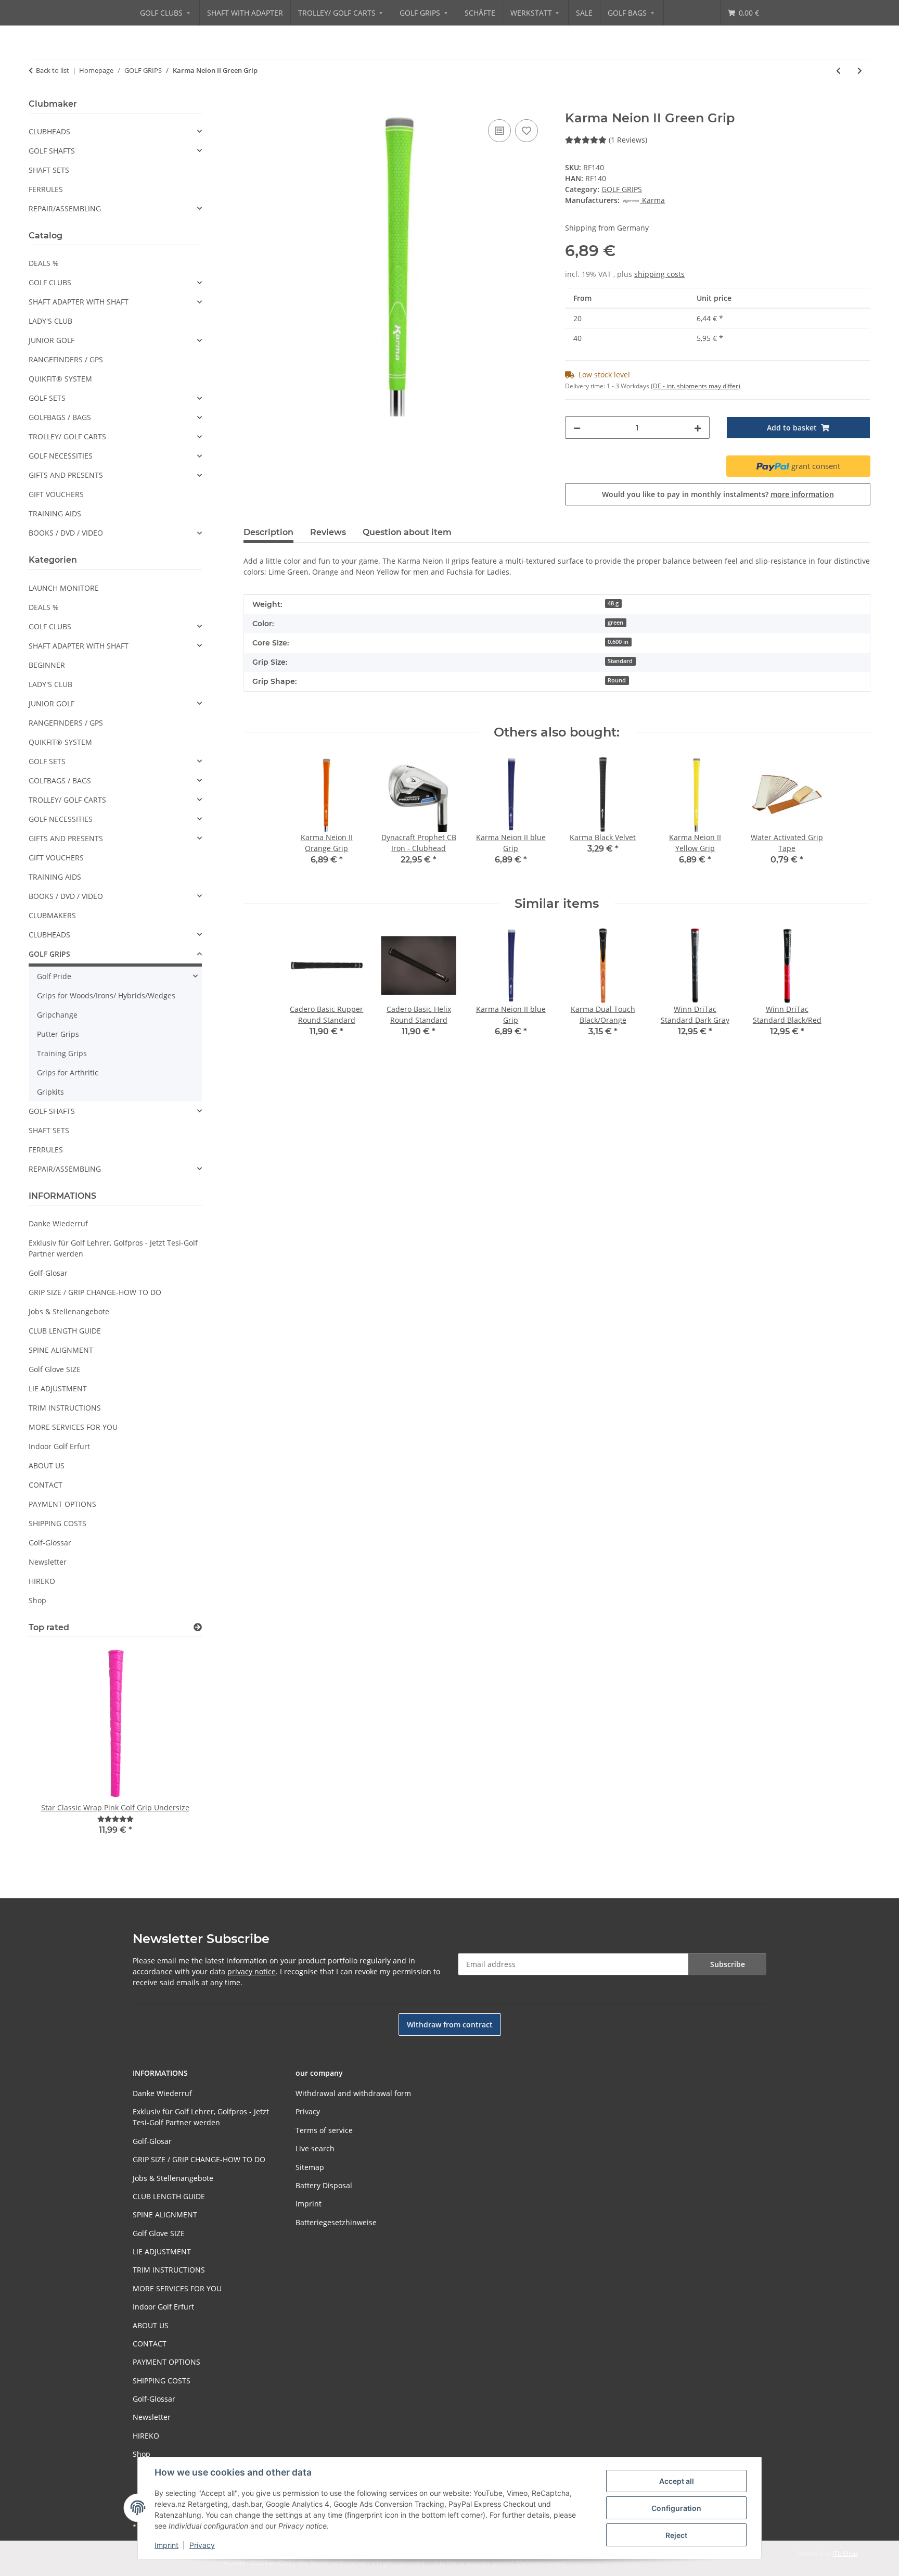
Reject (676, 2535)
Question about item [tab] (407, 532)
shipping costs (659, 274)
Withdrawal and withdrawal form (353, 2093)
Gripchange (57, 1015)
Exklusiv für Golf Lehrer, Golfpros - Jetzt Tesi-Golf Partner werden (113, 1248)
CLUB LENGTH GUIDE (65, 1331)
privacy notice (252, 1971)
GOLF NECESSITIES (61, 456)
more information (802, 494)
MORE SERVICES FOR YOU (73, 1427)
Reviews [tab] (328, 532)
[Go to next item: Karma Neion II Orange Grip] (860, 71)
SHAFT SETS (49, 170)
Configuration (676, 2508)
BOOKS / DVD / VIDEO (66, 533)
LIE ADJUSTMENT (58, 1388)
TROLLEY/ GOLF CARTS (67, 436)
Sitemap (310, 2167)
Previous (54, 1753)
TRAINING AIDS (55, 513)
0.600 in (618, 642)
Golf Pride (54, 976)
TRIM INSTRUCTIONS (65, 1408)
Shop (37, 1600)
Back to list (53, 70)
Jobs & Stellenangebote (69, 1311)
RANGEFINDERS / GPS (66, 359)
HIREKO (42, 1581)
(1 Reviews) (628, 140)
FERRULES (46, 189)
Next (176, 1753)
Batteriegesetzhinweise (336, 2222)
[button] (115, 131)
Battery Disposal (324, 2185)
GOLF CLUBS (50, 282)
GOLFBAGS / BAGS (60, 417)
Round (617, 680)
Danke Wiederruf (58, 1223)
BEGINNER (47, 665)
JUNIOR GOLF (52, 340)
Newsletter (48, 1562)
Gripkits (50, 1092)
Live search (315, 2148)
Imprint (166, 2545)
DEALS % (44, 263)
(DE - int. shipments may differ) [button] (696, 386)
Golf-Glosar (48, 1273)
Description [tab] (268, 532)
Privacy (202, 2545)
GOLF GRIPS (622, 189)
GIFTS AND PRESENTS (66, 475)
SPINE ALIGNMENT (61, 1350)
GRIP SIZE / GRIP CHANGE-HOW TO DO (95, 1292)
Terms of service (324, 2130)
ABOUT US (47, 1465)
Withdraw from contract (450, 2025)
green (615, 623)
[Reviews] (115, 1819)
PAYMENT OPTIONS (62, 1504)
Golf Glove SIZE (55, 1369)
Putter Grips (58, 1034)
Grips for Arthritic (68, 1073)
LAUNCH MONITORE (64, 588)
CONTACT (46, 1485)
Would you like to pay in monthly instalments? (718, 494)
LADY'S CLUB (50, 321)
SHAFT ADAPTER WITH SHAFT (79, 302)
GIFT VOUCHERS (56, 494)
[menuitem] (166, 13)
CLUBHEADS (49, 131)
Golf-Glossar (50, 1543)
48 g (613, 603)
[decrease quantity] (577, 428)
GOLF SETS (47, 398)
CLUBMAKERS (52, 915)
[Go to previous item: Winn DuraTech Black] (838, 71)
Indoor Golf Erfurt (59, 1446)
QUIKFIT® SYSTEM (60, 379)
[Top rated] (198, 1627)
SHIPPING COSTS (57, 1523)
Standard (620, 661)
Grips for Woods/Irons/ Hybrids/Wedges (106, 995)
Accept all (677, 2481)
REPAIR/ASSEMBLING (65, 208)
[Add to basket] (252, 105)
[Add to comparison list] (499, 131)
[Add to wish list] (526, 131)
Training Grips (62, 1053)
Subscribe (728, 1964)
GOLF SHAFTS (52, 151)
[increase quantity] (698, 428)
